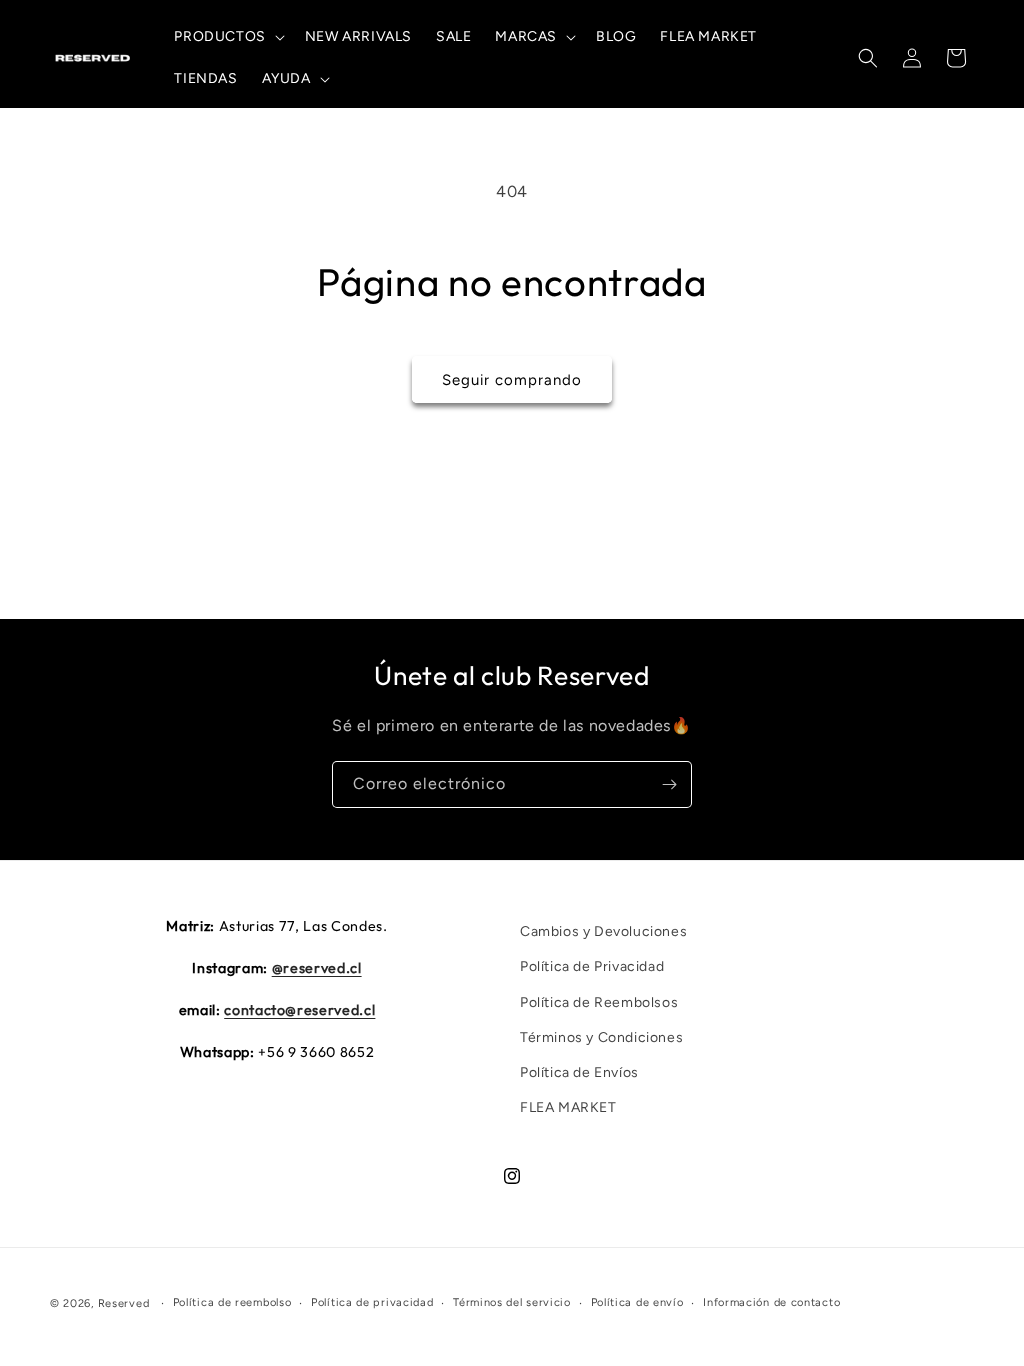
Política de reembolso (232, 1302)
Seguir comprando (512, 380)
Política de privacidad (372, 1302)
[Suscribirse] (669, 784)
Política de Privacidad (592, 966)
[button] (227, 37)
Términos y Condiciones (601, 1037)
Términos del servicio (512, 1302)
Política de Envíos (579, 1072)
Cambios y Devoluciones (603, 931)
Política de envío (637, 1302)
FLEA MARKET (568, 1107)
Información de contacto (771, 1302)
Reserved (124, 1303)
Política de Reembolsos (599, 1002)
